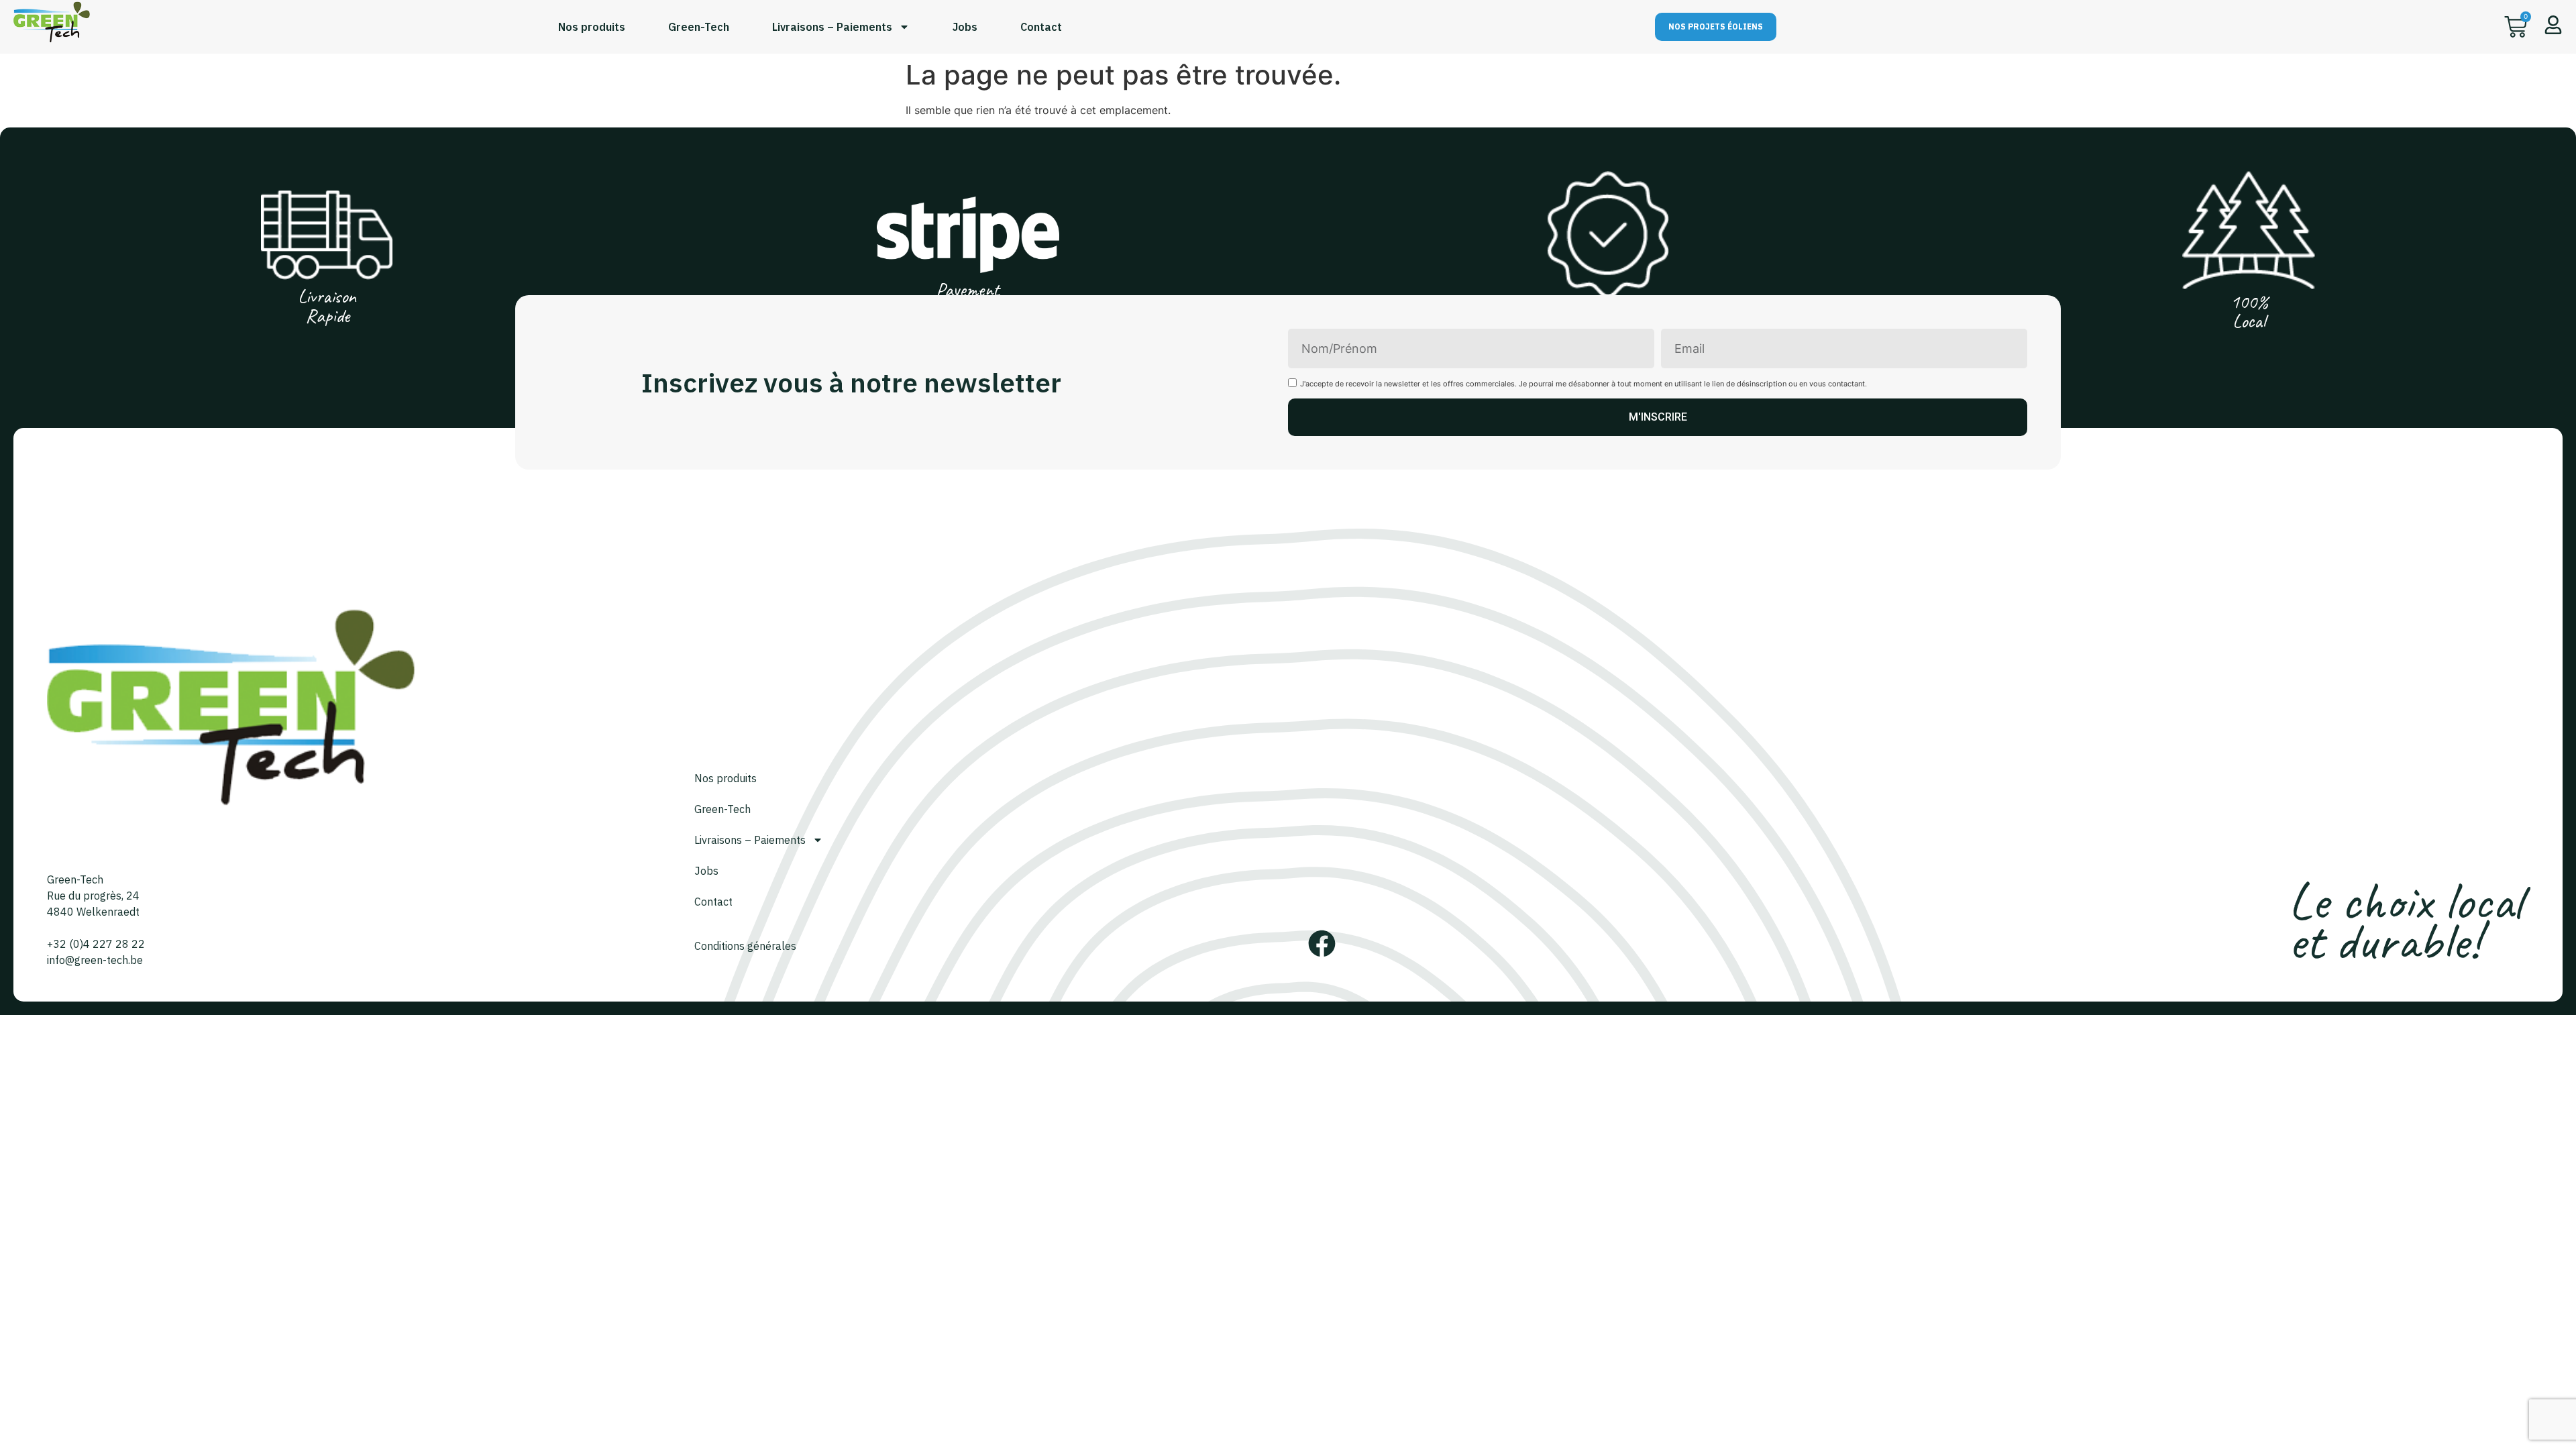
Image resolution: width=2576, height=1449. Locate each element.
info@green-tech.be (95, 960)
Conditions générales (745, 946)
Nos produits (592, 27)
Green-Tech (699, 27)
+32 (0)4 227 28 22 (96, 944)
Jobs (965, 27)
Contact (1041, 27)
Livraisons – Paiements (832, 27)
